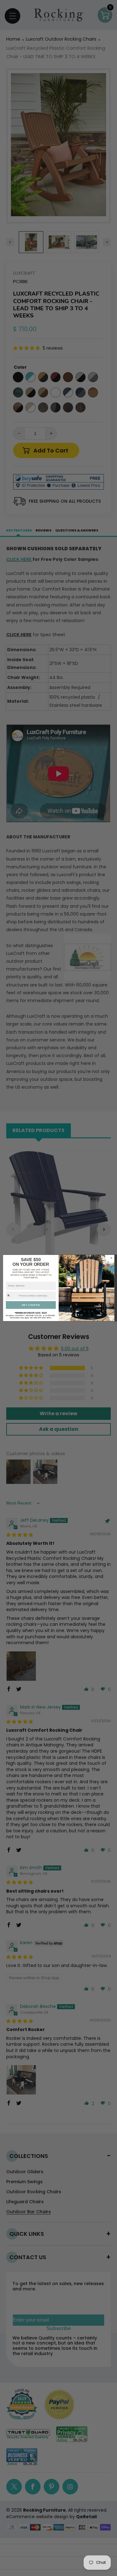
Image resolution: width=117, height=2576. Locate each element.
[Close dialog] (111, 1258)
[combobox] (12, 1295)
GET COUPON (31, 1305)
